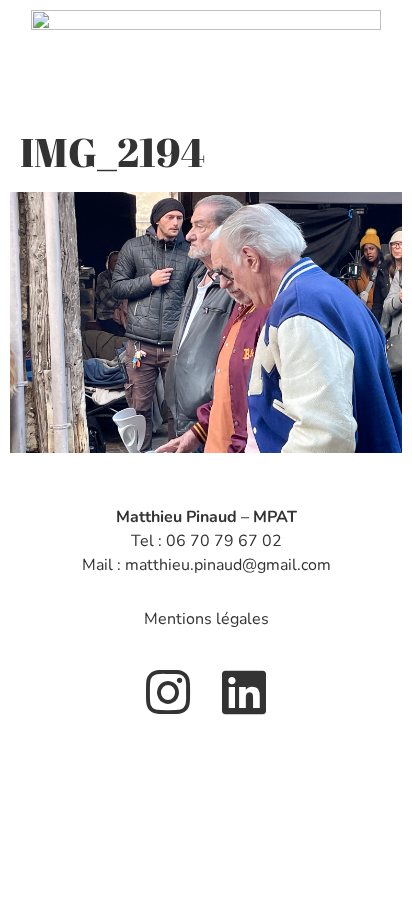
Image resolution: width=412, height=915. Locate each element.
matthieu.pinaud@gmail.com (228, 565)
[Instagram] (168, 692)
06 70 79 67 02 (224, 541)
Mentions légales (206, 619)
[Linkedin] (244, 692)
